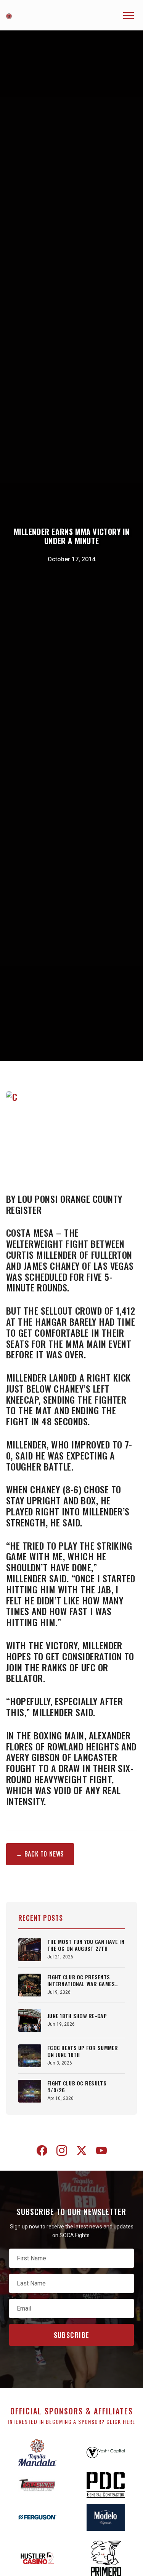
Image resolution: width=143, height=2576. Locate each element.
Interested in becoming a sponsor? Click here (71, 2421)
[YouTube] (101, 2152)
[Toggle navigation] (129, 15)
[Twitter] (82, 2152)
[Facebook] (42, 2152)
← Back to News (40, 1854)
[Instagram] (62, 2152)
